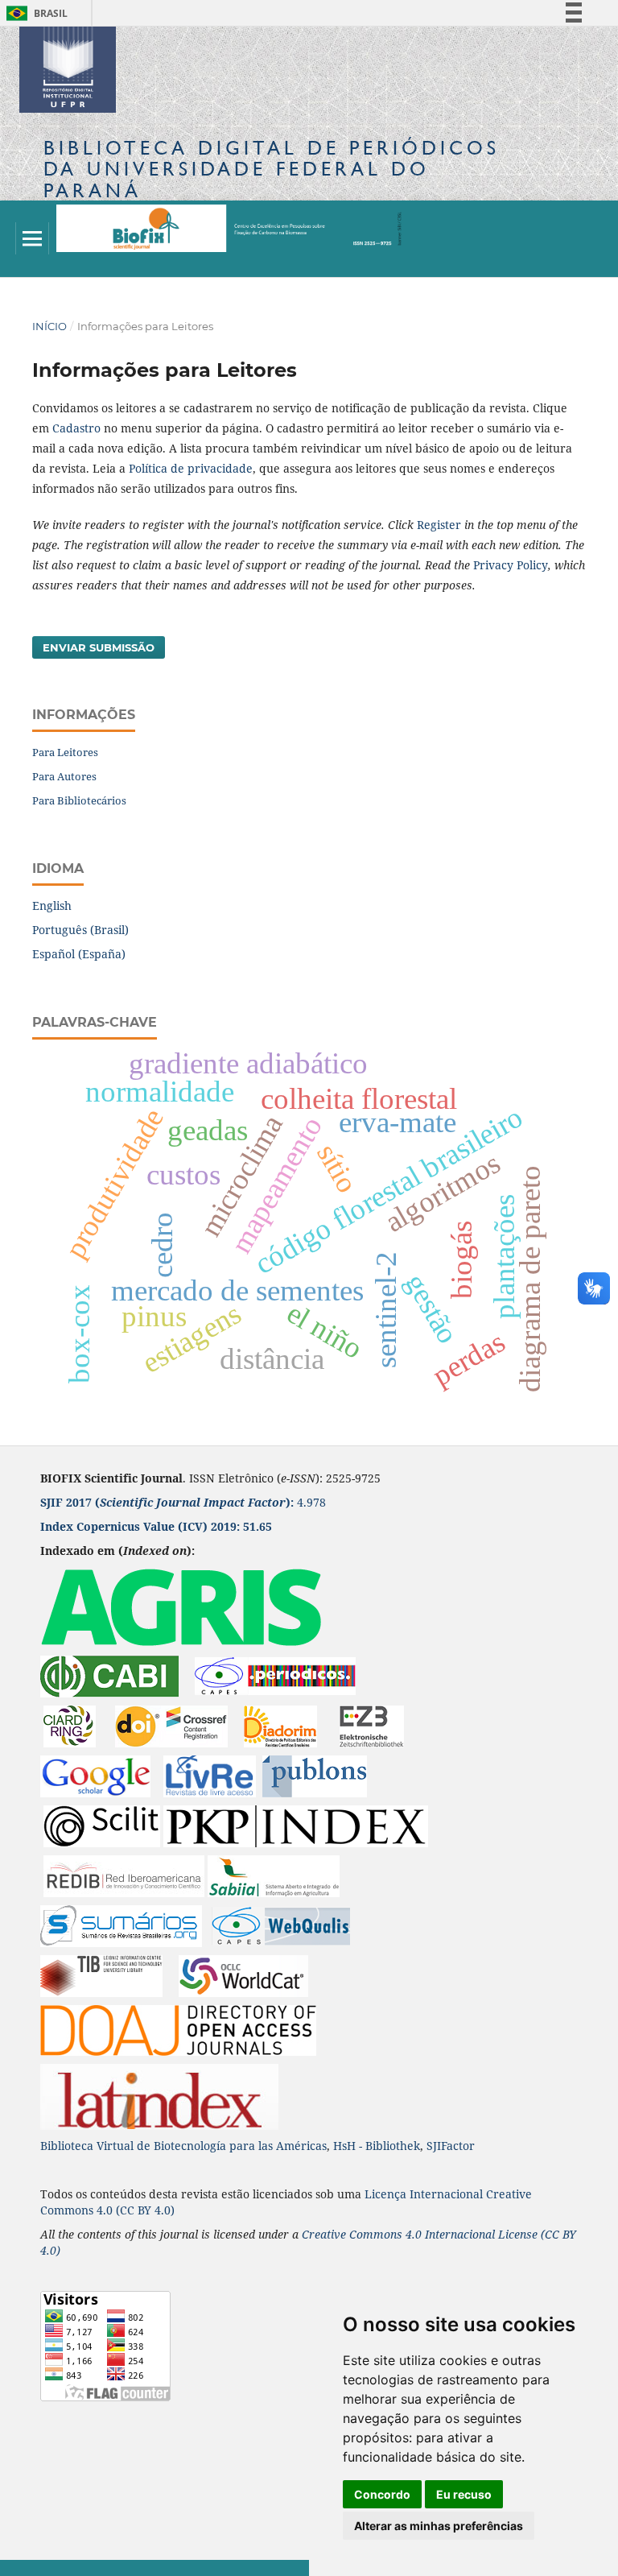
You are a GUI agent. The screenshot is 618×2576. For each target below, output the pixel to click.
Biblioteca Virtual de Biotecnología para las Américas (183, 2146)
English (52, 906)
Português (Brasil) (80, 930)
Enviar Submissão (99, 647)
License (518, 2234)
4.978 (183, 1502)
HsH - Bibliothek (377, 2146)
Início (49, 326)
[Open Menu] (32, 238)
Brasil (34, 13)
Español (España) (79, 954)
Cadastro (76, 428)
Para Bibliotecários (79, 800)
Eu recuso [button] (464, 2494)
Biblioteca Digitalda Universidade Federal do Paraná (272, 169)
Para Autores (64, 776)
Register (439, 525)
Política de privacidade (191, 468)
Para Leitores (65, 752)
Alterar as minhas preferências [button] (439, 2526)
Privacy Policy (511, 565)
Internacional (448, 2194)
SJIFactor (451, 2146)
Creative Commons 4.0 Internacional (400, 2234)
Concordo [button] (382, 2494)
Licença (387, 2194)
